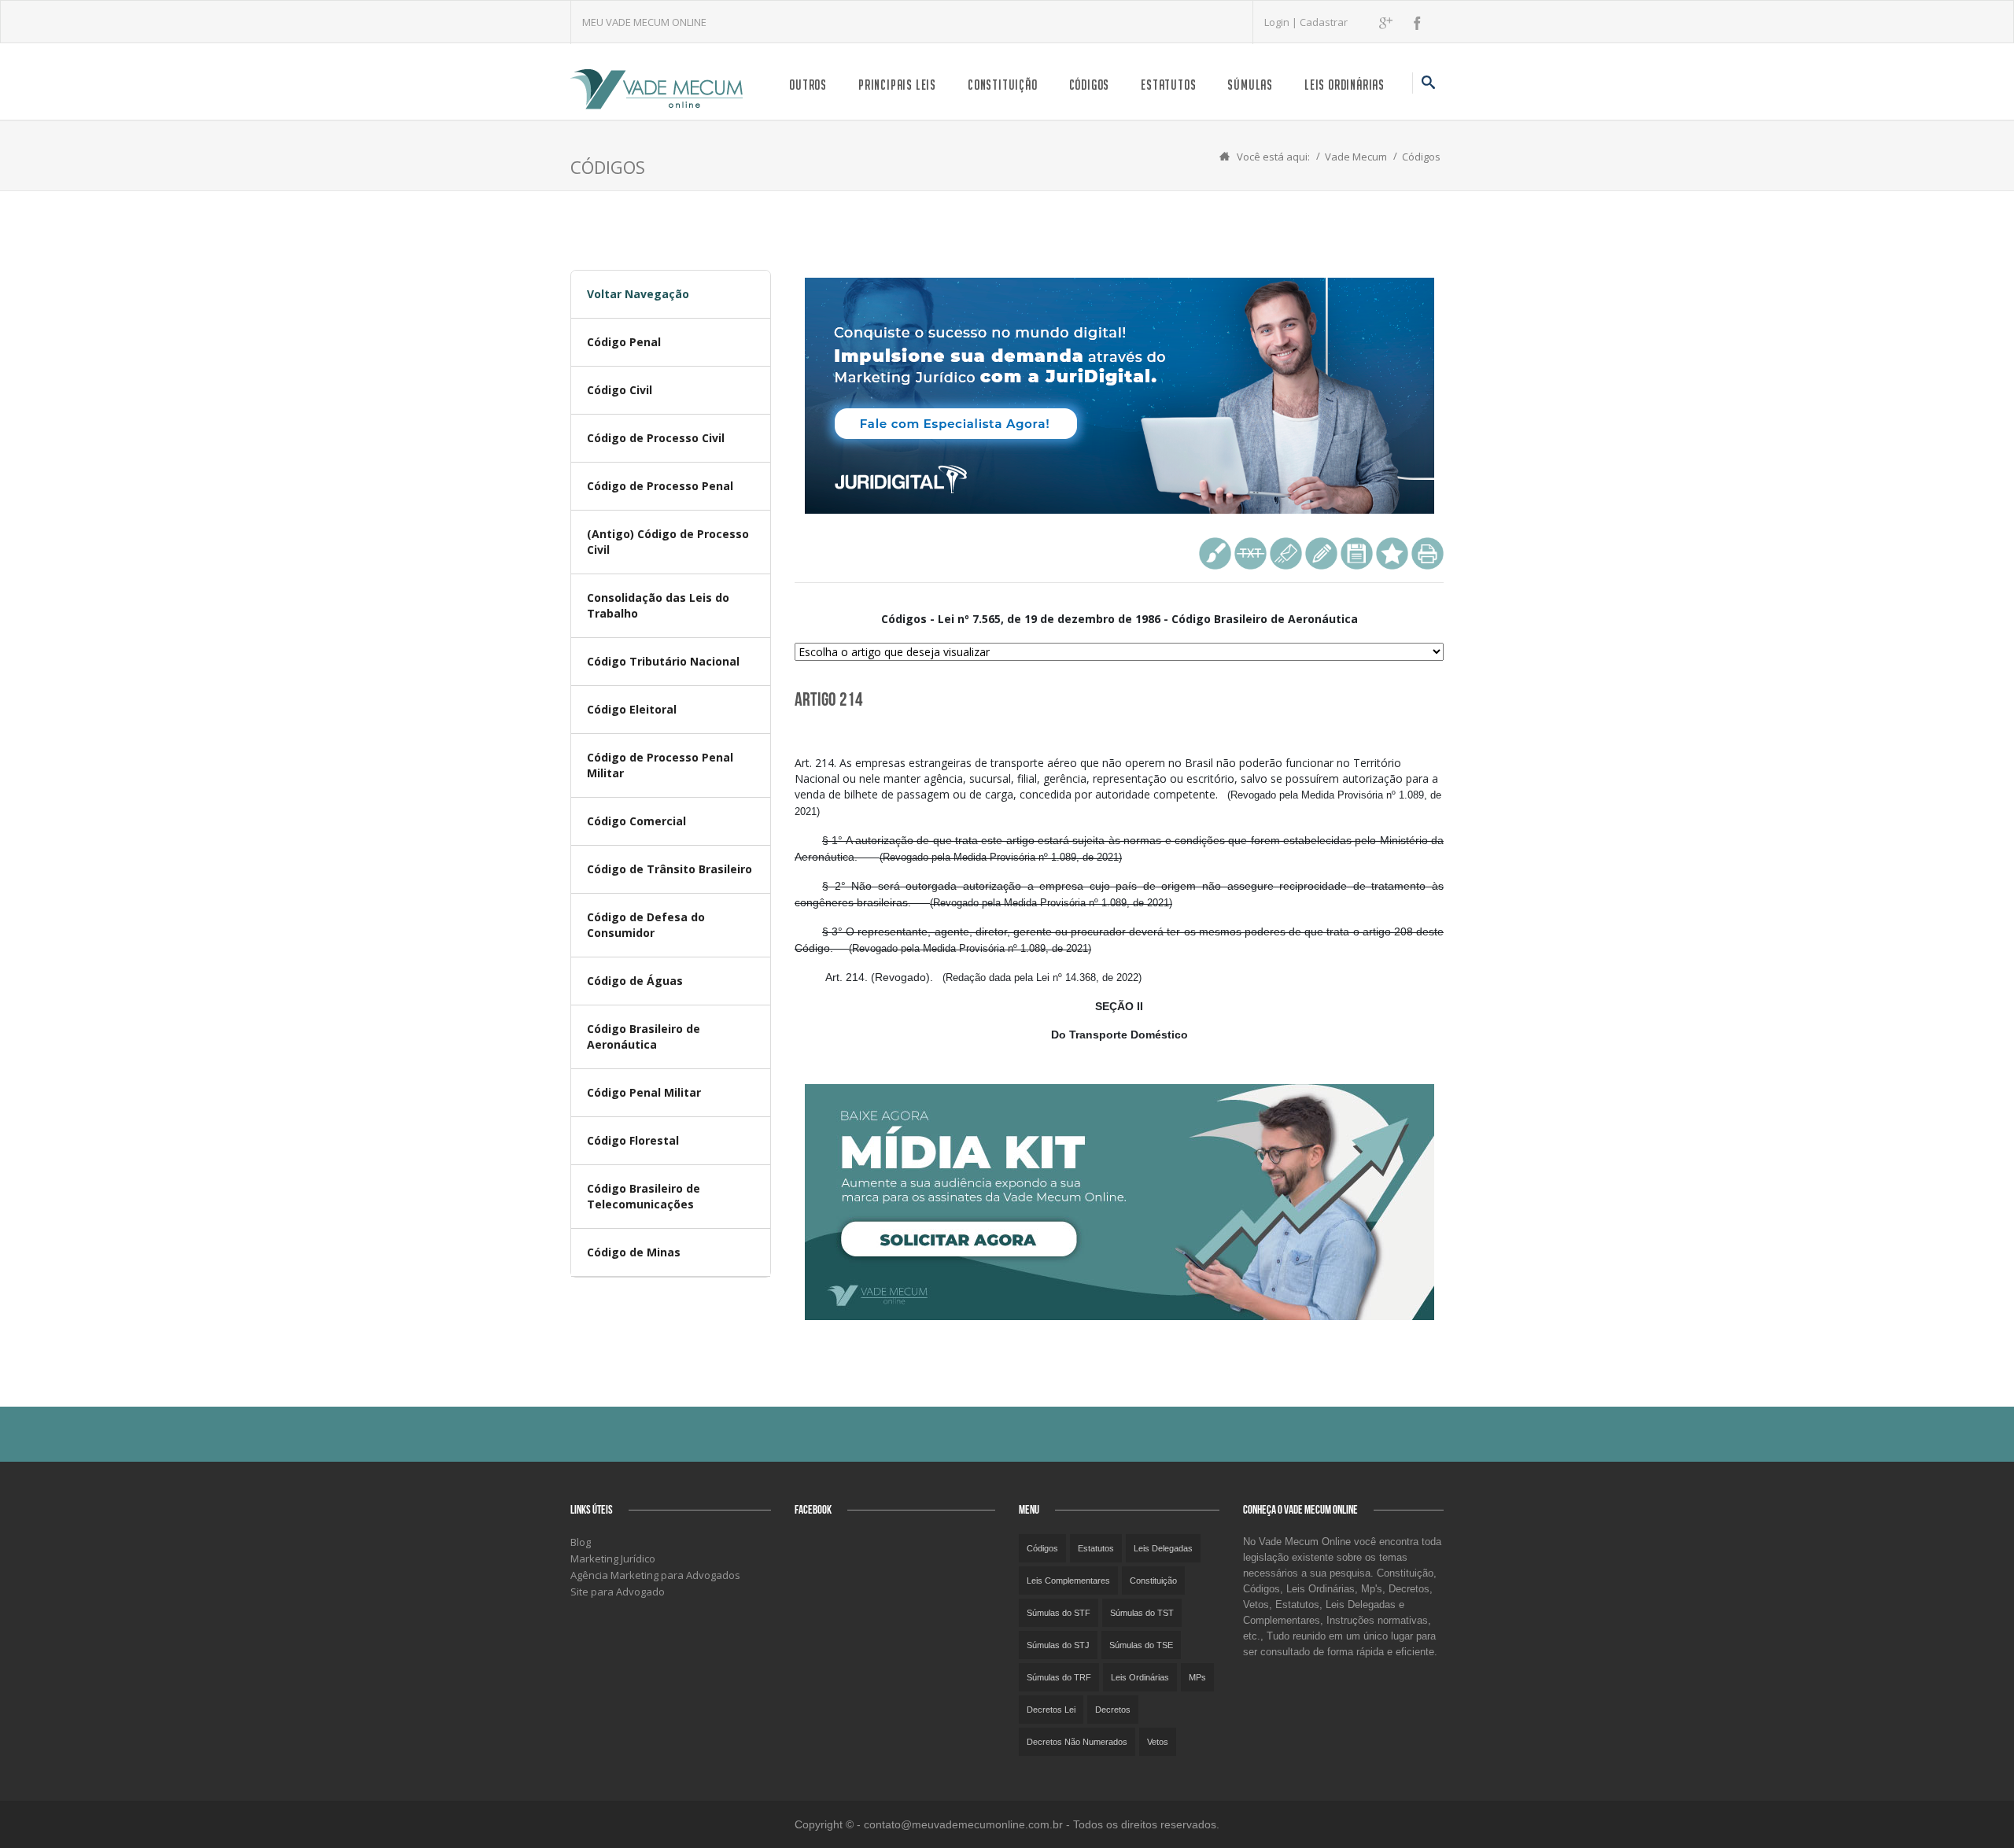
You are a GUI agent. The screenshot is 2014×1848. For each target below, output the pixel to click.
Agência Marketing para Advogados (655, 1575)
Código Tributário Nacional (663, 661)
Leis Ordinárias (1345, 85)
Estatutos (1168, 85)
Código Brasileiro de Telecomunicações (644, 1196)
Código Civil (620, 390)
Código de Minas (634, 1252)
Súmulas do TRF (1059, 1677)
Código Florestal (633, 1140)
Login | (1282, 22)
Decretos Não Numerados (1077, 1742)
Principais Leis (897, 85)
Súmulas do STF (1059, 1613)
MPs (1197, 1677)
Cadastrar (1324, 22)
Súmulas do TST (1142, 1613)
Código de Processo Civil (656, 438)
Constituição (1003, 85)
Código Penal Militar (644, 1092)
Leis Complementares (1068, 1581)
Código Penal (624, 342)
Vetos (1158, 1742)
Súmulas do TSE (1141, 1645)
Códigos (1090, 85)
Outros (808, 85)
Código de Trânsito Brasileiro (669, 869)
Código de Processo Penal (660, 486)
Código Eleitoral (632, 709)
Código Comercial (636, 821)
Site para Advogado (618, 1592)
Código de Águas (635, 981)
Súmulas (1250, 85)
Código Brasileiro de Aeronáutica (644, 1037)
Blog (581, 1542)
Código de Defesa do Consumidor (646, 925)
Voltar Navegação (638, 294)
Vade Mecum (1356, 157)
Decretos (1113, 1710)
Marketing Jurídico (613, 1558)
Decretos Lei (1051, 1710)
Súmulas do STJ (1058, 1645)
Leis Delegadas (1163, 1548)
